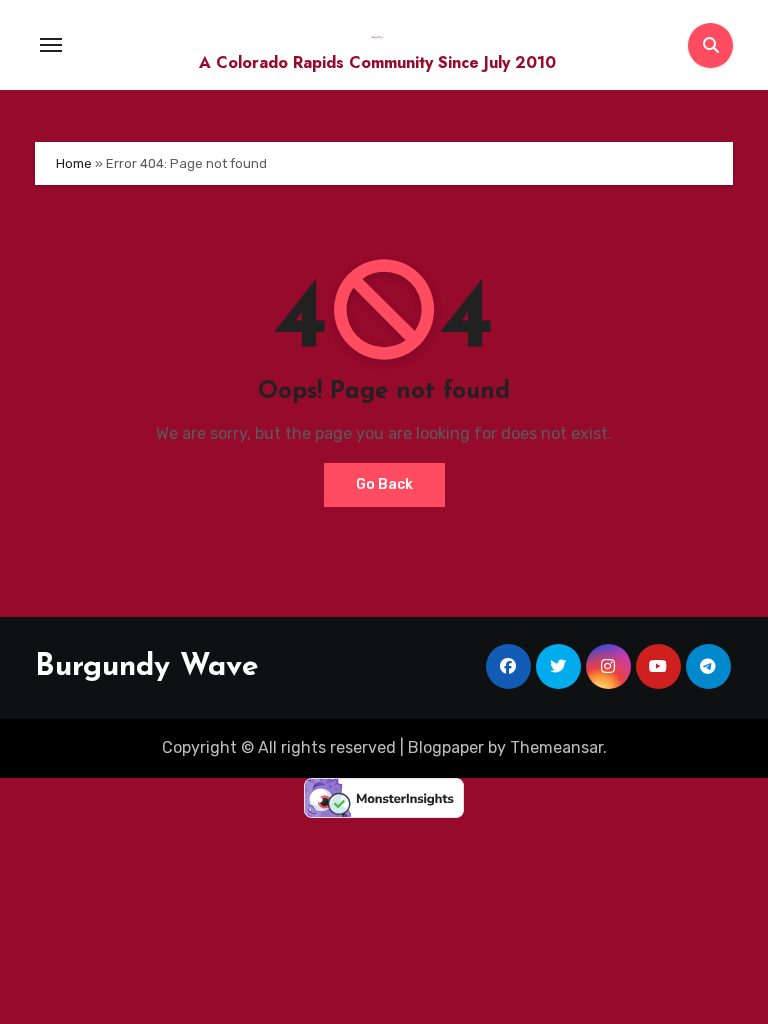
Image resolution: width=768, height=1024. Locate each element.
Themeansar (556, 747)
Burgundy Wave (147, 667)
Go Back (384, 484)
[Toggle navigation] (51, 45)
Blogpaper (446, 747)
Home (74, 163)
